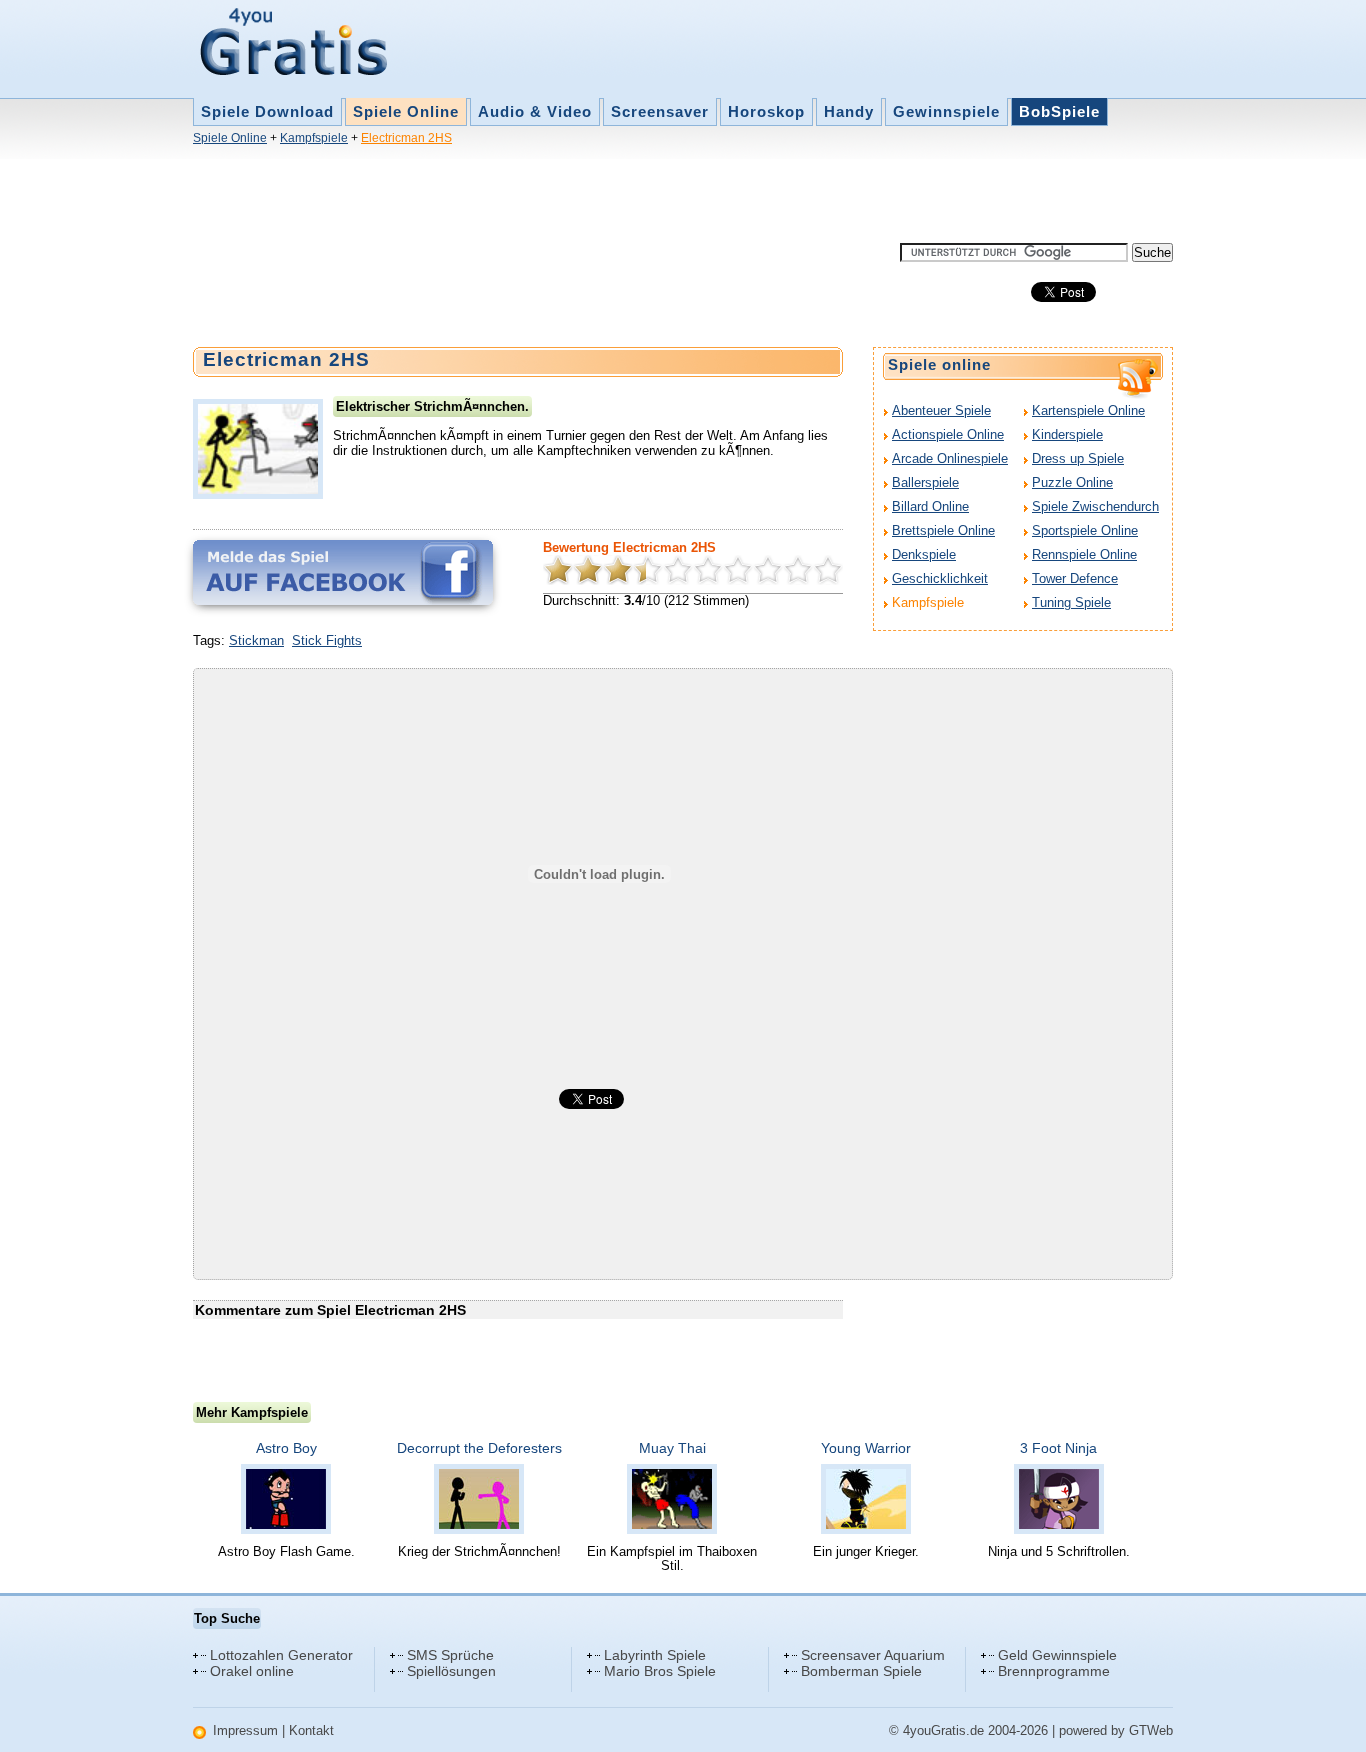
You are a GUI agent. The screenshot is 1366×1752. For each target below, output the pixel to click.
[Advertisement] (557, 198)
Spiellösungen (451, 1671)
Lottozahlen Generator (281, 1655)
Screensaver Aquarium (873, 1655)
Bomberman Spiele (861, 1671)
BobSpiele (1059, 111)
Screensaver (660, 111)
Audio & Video (535, 111)
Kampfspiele (314, 138)
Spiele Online (406, 111)
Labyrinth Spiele (655, 1655)
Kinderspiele (1067, 434)
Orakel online (252, 1671)
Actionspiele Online (948, 434)
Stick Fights (327, 640)
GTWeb (1151, 1730)
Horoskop (766, 111)
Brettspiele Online (943, 530)
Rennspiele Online (1084, 554)
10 (828, 570)
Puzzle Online (1072, 482)
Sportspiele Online (1085, 530)
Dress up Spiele (1078, 458)
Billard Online (930, 506)
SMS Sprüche (450, 1655)
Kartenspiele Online (1088, 410)
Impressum (245, 1730)
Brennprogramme (1054, 1671)
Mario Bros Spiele (660, 1671)
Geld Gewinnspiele (1057, 1655)
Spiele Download (267, 111)
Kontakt (311, 1730)
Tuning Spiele (1071, 602)
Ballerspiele (925, 482)
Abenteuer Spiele (941, 410)
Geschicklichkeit (940, 578)
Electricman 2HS (406, 138)
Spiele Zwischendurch (1095, 506)
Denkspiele (924, 554)
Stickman (256, 640)
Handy (849, 111)
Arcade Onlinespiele (950, 458)
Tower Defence (1075, 578)
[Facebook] (343, 572)
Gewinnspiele (946, 111)
